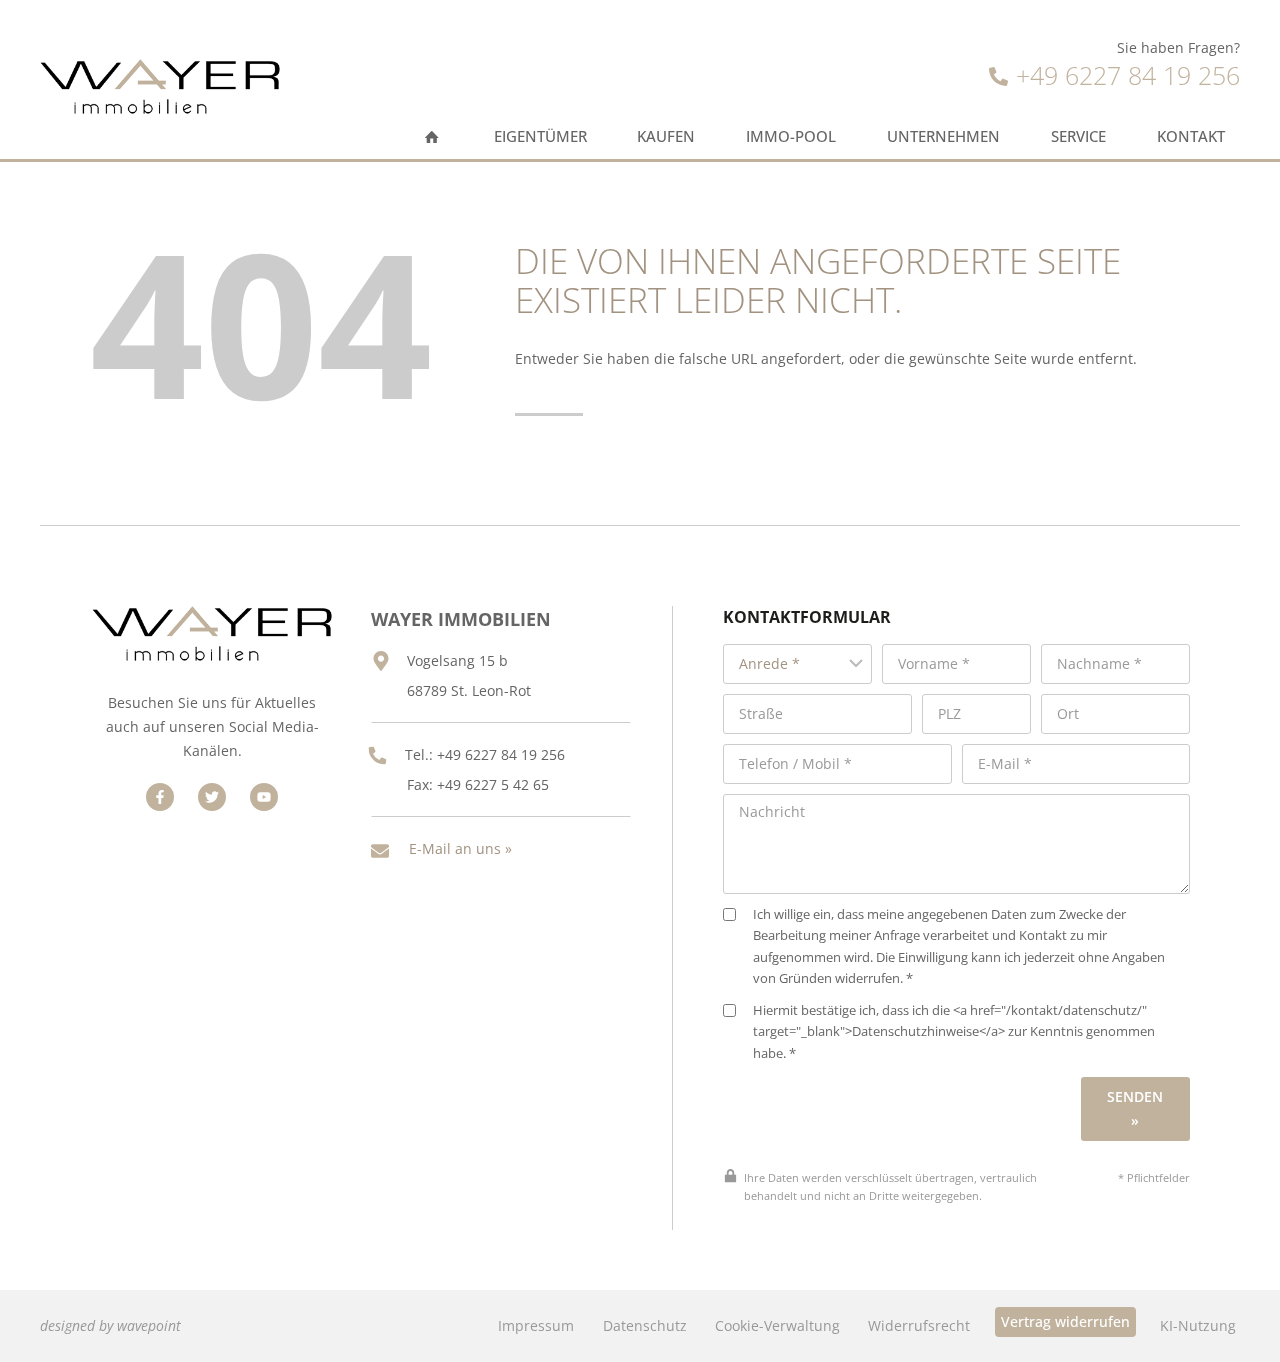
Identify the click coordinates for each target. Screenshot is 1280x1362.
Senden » (1135, 1108)
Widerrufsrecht (919, 1325)
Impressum (536, 1325)
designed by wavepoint (110, 1325)
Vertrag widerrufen (1065, 1321)
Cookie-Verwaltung (777, 1325)
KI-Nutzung (1198, 1325)
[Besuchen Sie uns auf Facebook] (160, 797)
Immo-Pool (791, 136)
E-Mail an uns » (460, 848)
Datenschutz (645, 1325)
